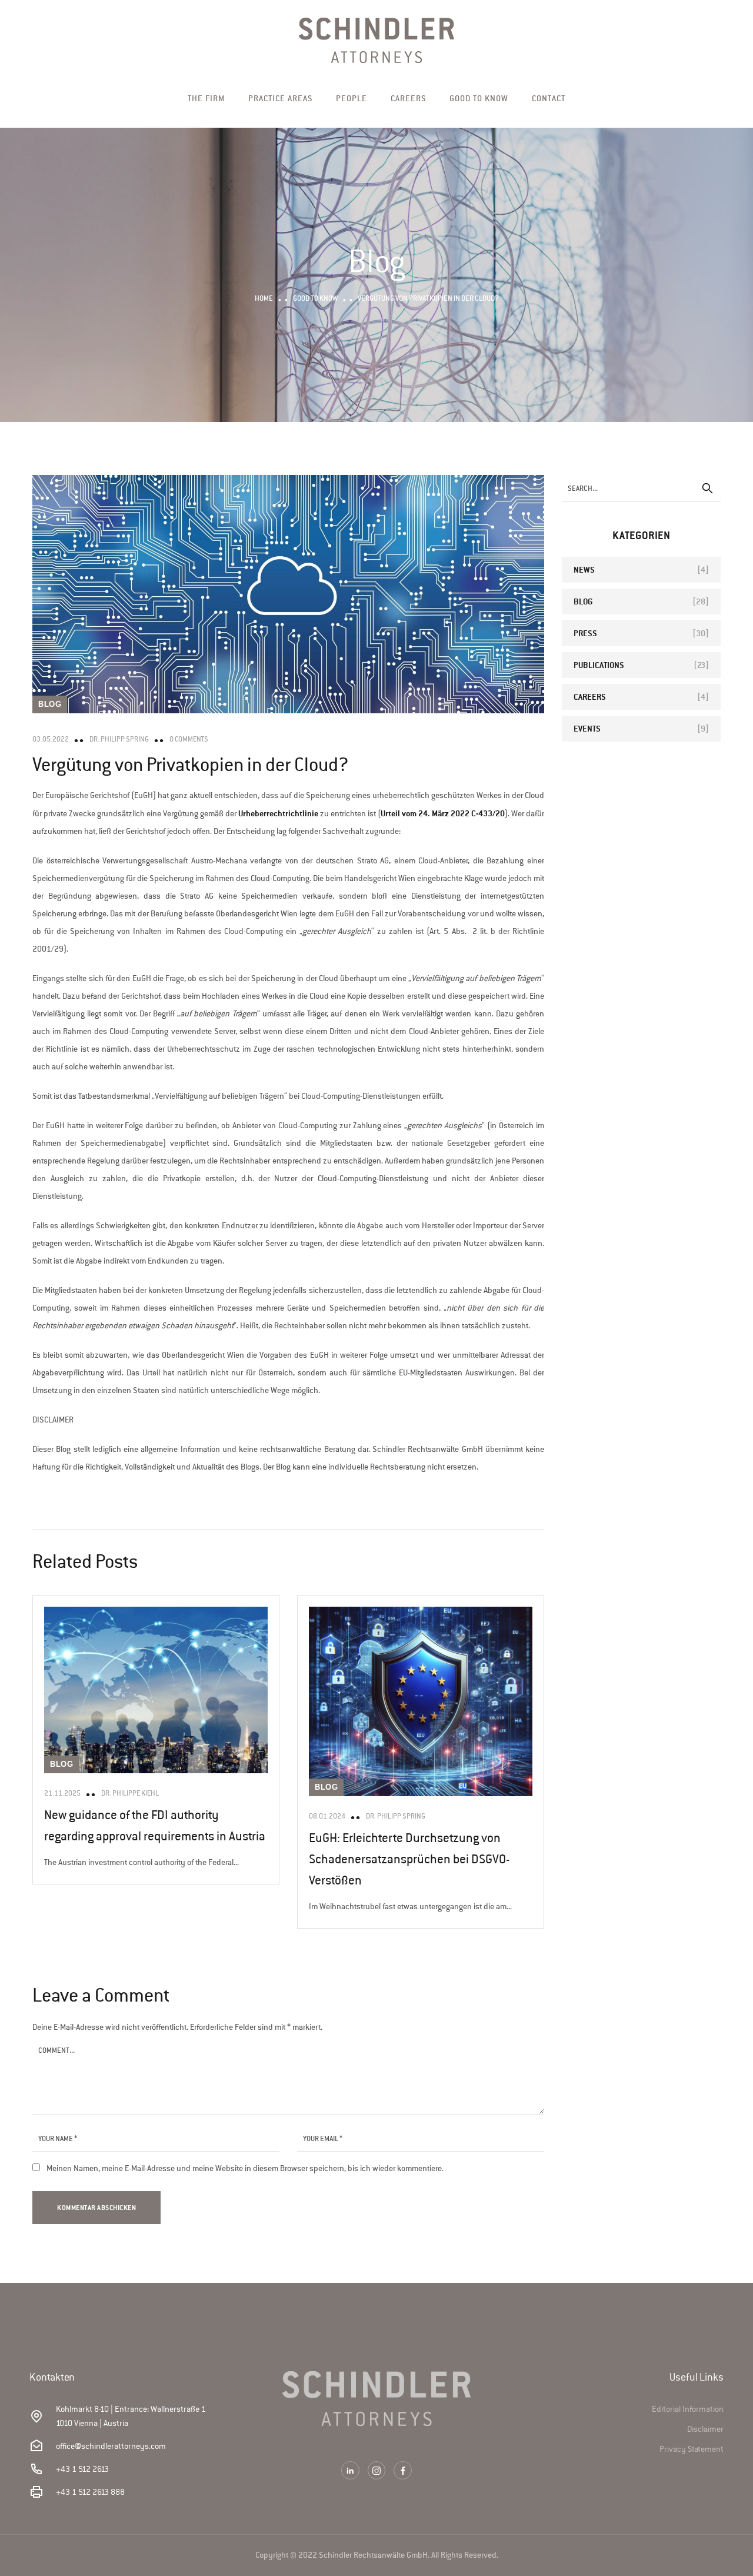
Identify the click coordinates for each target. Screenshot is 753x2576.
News (584, 569)
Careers (408, 98)
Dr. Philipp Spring (119, 739)
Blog (50, 704)
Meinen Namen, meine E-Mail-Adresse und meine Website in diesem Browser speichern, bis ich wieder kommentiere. (245, 2168)
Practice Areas (280, 98)
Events (587, 728)
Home (264, 298)
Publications (599, 665)
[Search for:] (641, 488)
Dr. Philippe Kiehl (130, 1793)
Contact (549, 98)
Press (585, 633)
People (351, 98)
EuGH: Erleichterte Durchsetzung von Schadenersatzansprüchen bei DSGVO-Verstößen (409, 1859)
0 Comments (189, 739)
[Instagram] (377, 2470)
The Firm (206, 98)
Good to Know (479, 98)
